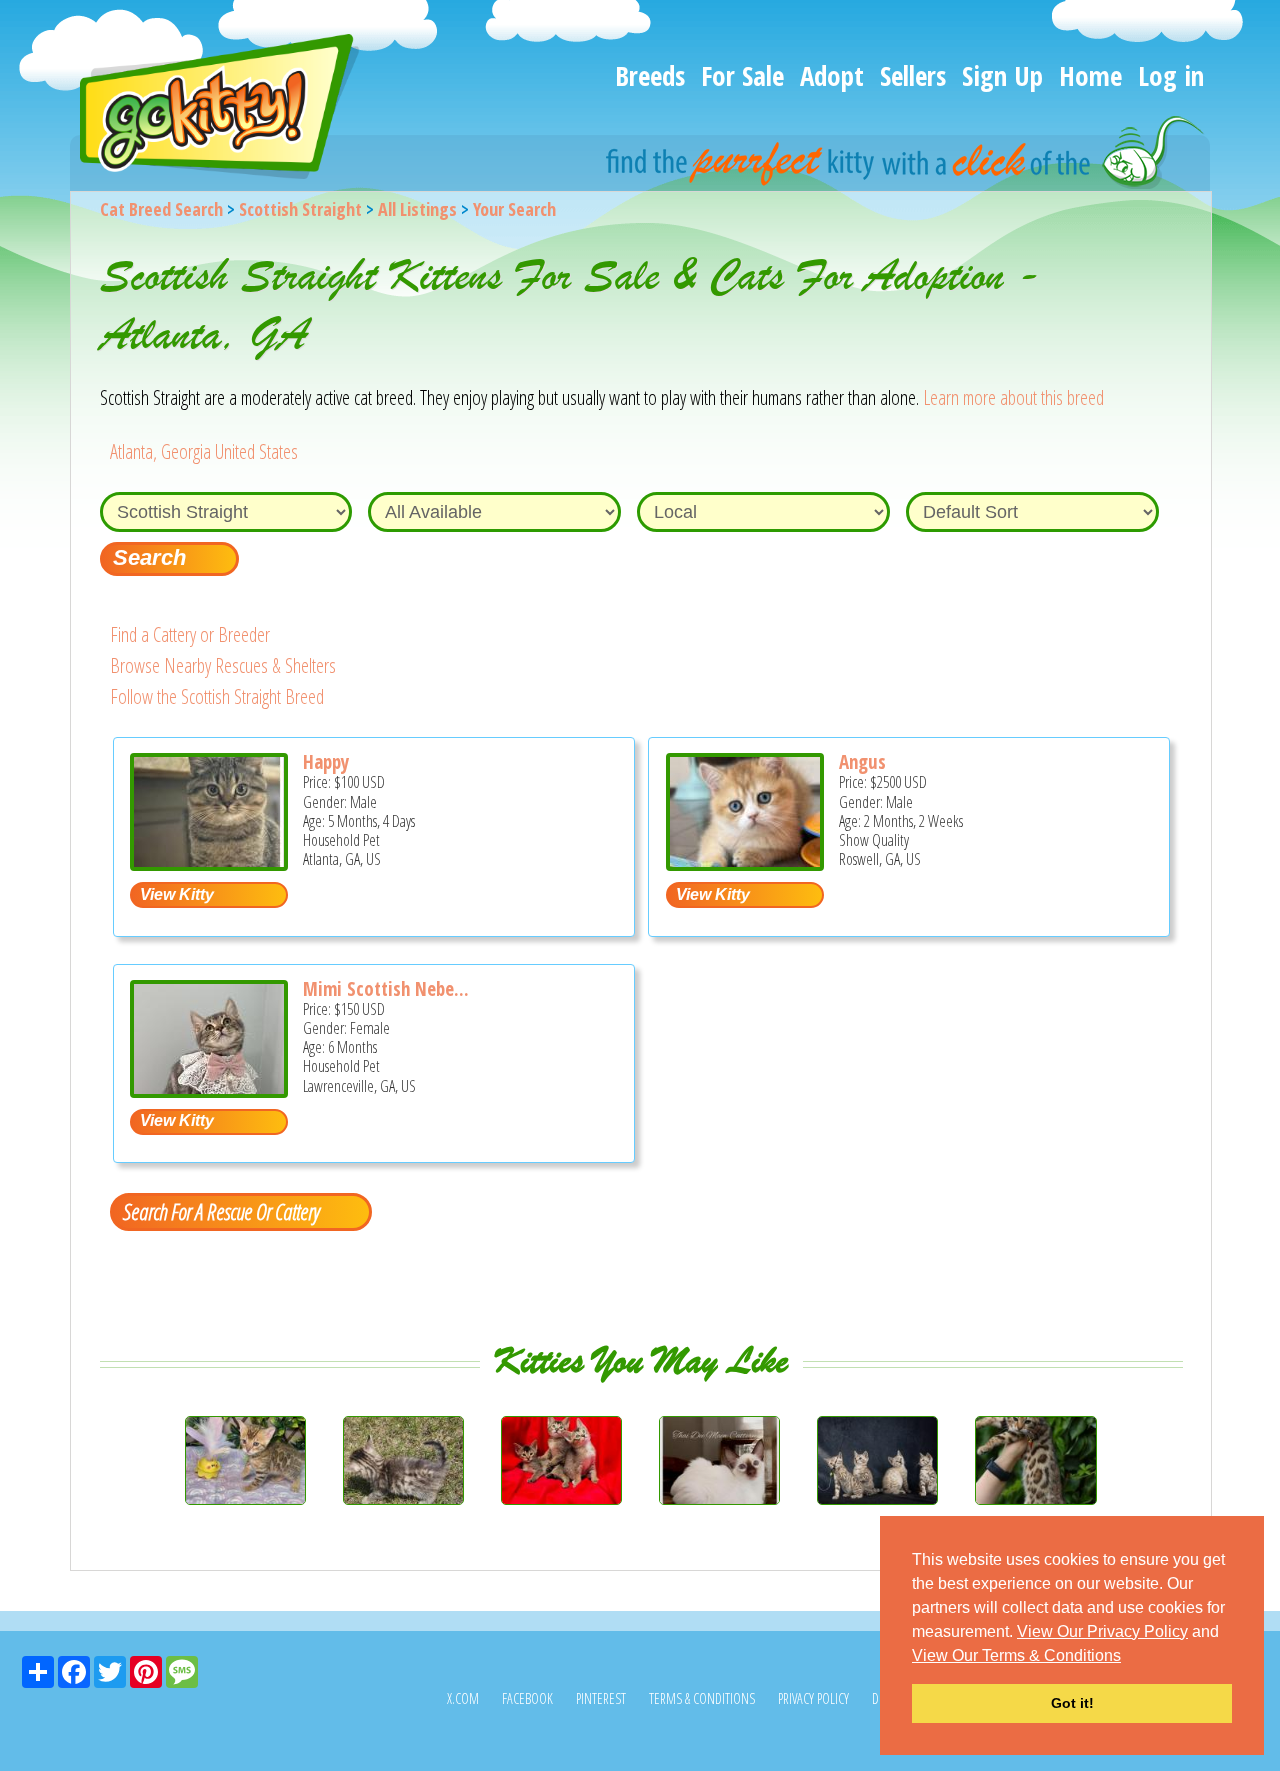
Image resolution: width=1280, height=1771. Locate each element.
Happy (326, 762)
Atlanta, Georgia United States (204, 451)
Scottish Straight (300, 209)
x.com (463, 1698)
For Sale (742, 75)
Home (1090, 75)
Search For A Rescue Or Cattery (221, 1211)
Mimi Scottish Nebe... (386, 989)
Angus (862, 762)
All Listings (417, 209)
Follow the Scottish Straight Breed (217, 696)
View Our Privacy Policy (1102, 1631)
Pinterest (601, 1698)
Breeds (650, 75)
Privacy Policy (813, 1698)
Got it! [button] (1072, 1703)
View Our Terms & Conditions (1016, 1655)
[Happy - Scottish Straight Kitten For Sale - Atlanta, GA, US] (209, 863)
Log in (1171, 75)
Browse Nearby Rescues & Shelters (223, 665)
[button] (1128, 1657)
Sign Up (1002, 75)
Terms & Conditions (702, 1698)
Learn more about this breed (1013, 397)
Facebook (527, 1698)
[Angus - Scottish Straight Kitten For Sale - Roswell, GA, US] (745, 863)
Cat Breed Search (161, 209)
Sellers (913, 75)
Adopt (832, 75)
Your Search (514, 209)
